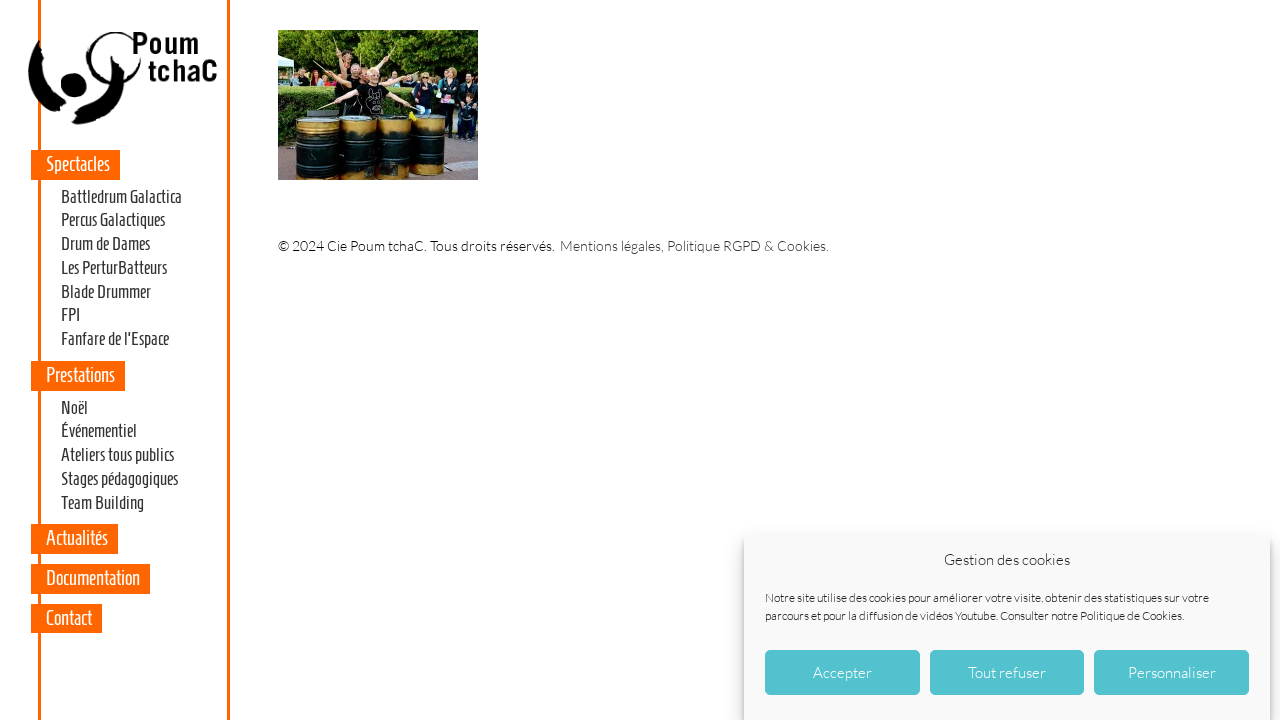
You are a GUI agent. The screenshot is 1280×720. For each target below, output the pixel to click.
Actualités (77, 538)
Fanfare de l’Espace (115, 339)
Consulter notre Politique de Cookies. (1092, 614)
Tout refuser (1007, 672)
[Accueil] (121, 124)
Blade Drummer (106, 292)
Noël (74, 408)
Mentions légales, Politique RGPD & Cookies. (694, 245)
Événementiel (99, 431)
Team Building (102, 503)
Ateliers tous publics (117, 455)
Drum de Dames (105, 244)
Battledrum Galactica (121, 197)
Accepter (842, 672)
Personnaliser (1172, 672)
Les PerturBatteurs (114, 268)
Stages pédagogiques (119, 479)
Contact (69, 618)
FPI (70, 315)
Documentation (93, 578)
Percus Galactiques (113, 220)
